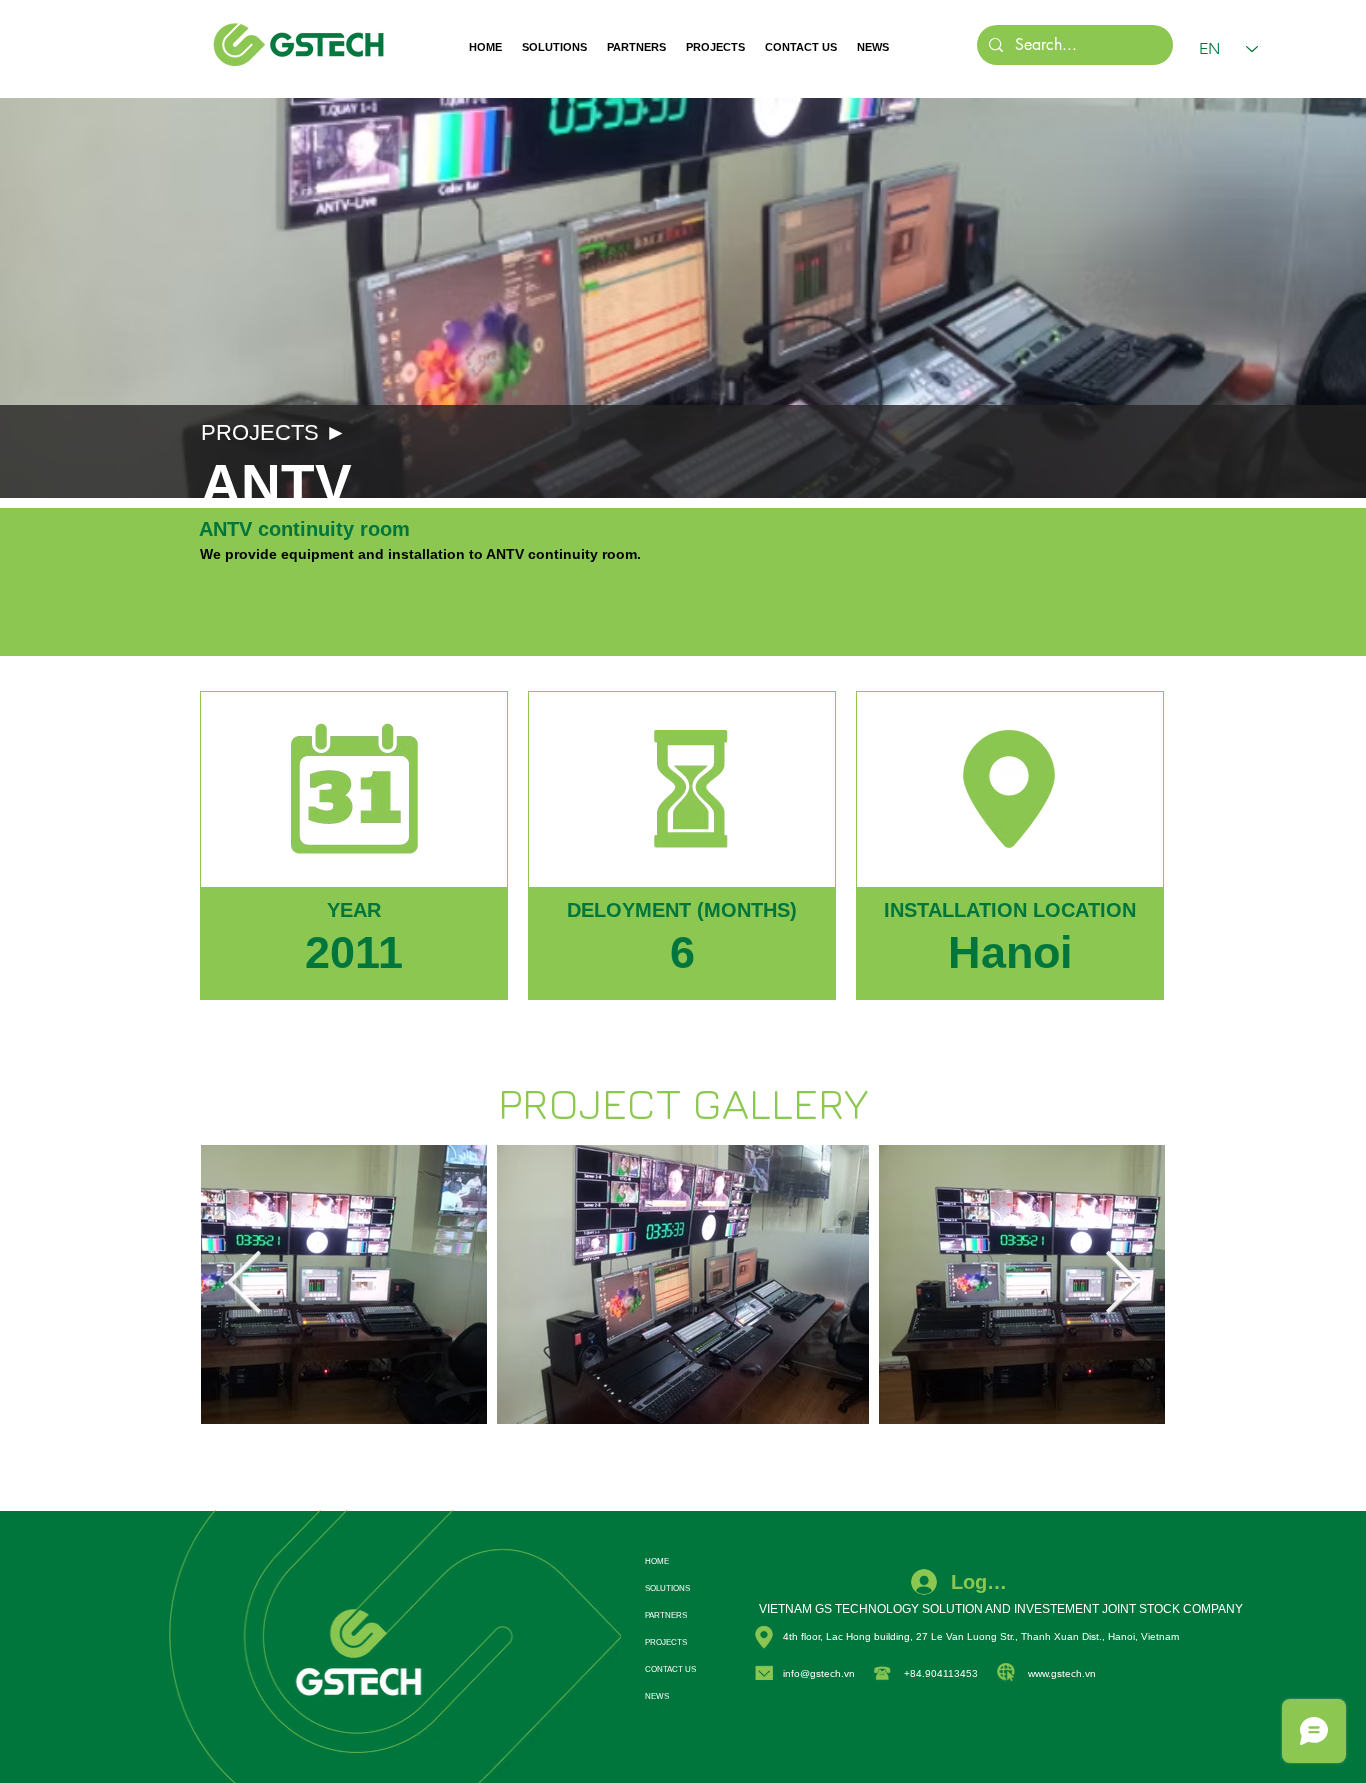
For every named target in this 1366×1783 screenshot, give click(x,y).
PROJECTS (666, 1642)
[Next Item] (1122, 1285)
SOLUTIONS (667, 1588)
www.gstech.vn (1062, 1673)
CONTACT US (670, 1669)
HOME (657, 1561)
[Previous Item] (244, 1285)
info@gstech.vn (819, 1673)
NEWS (657, 1696)
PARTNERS (666, 1615)
